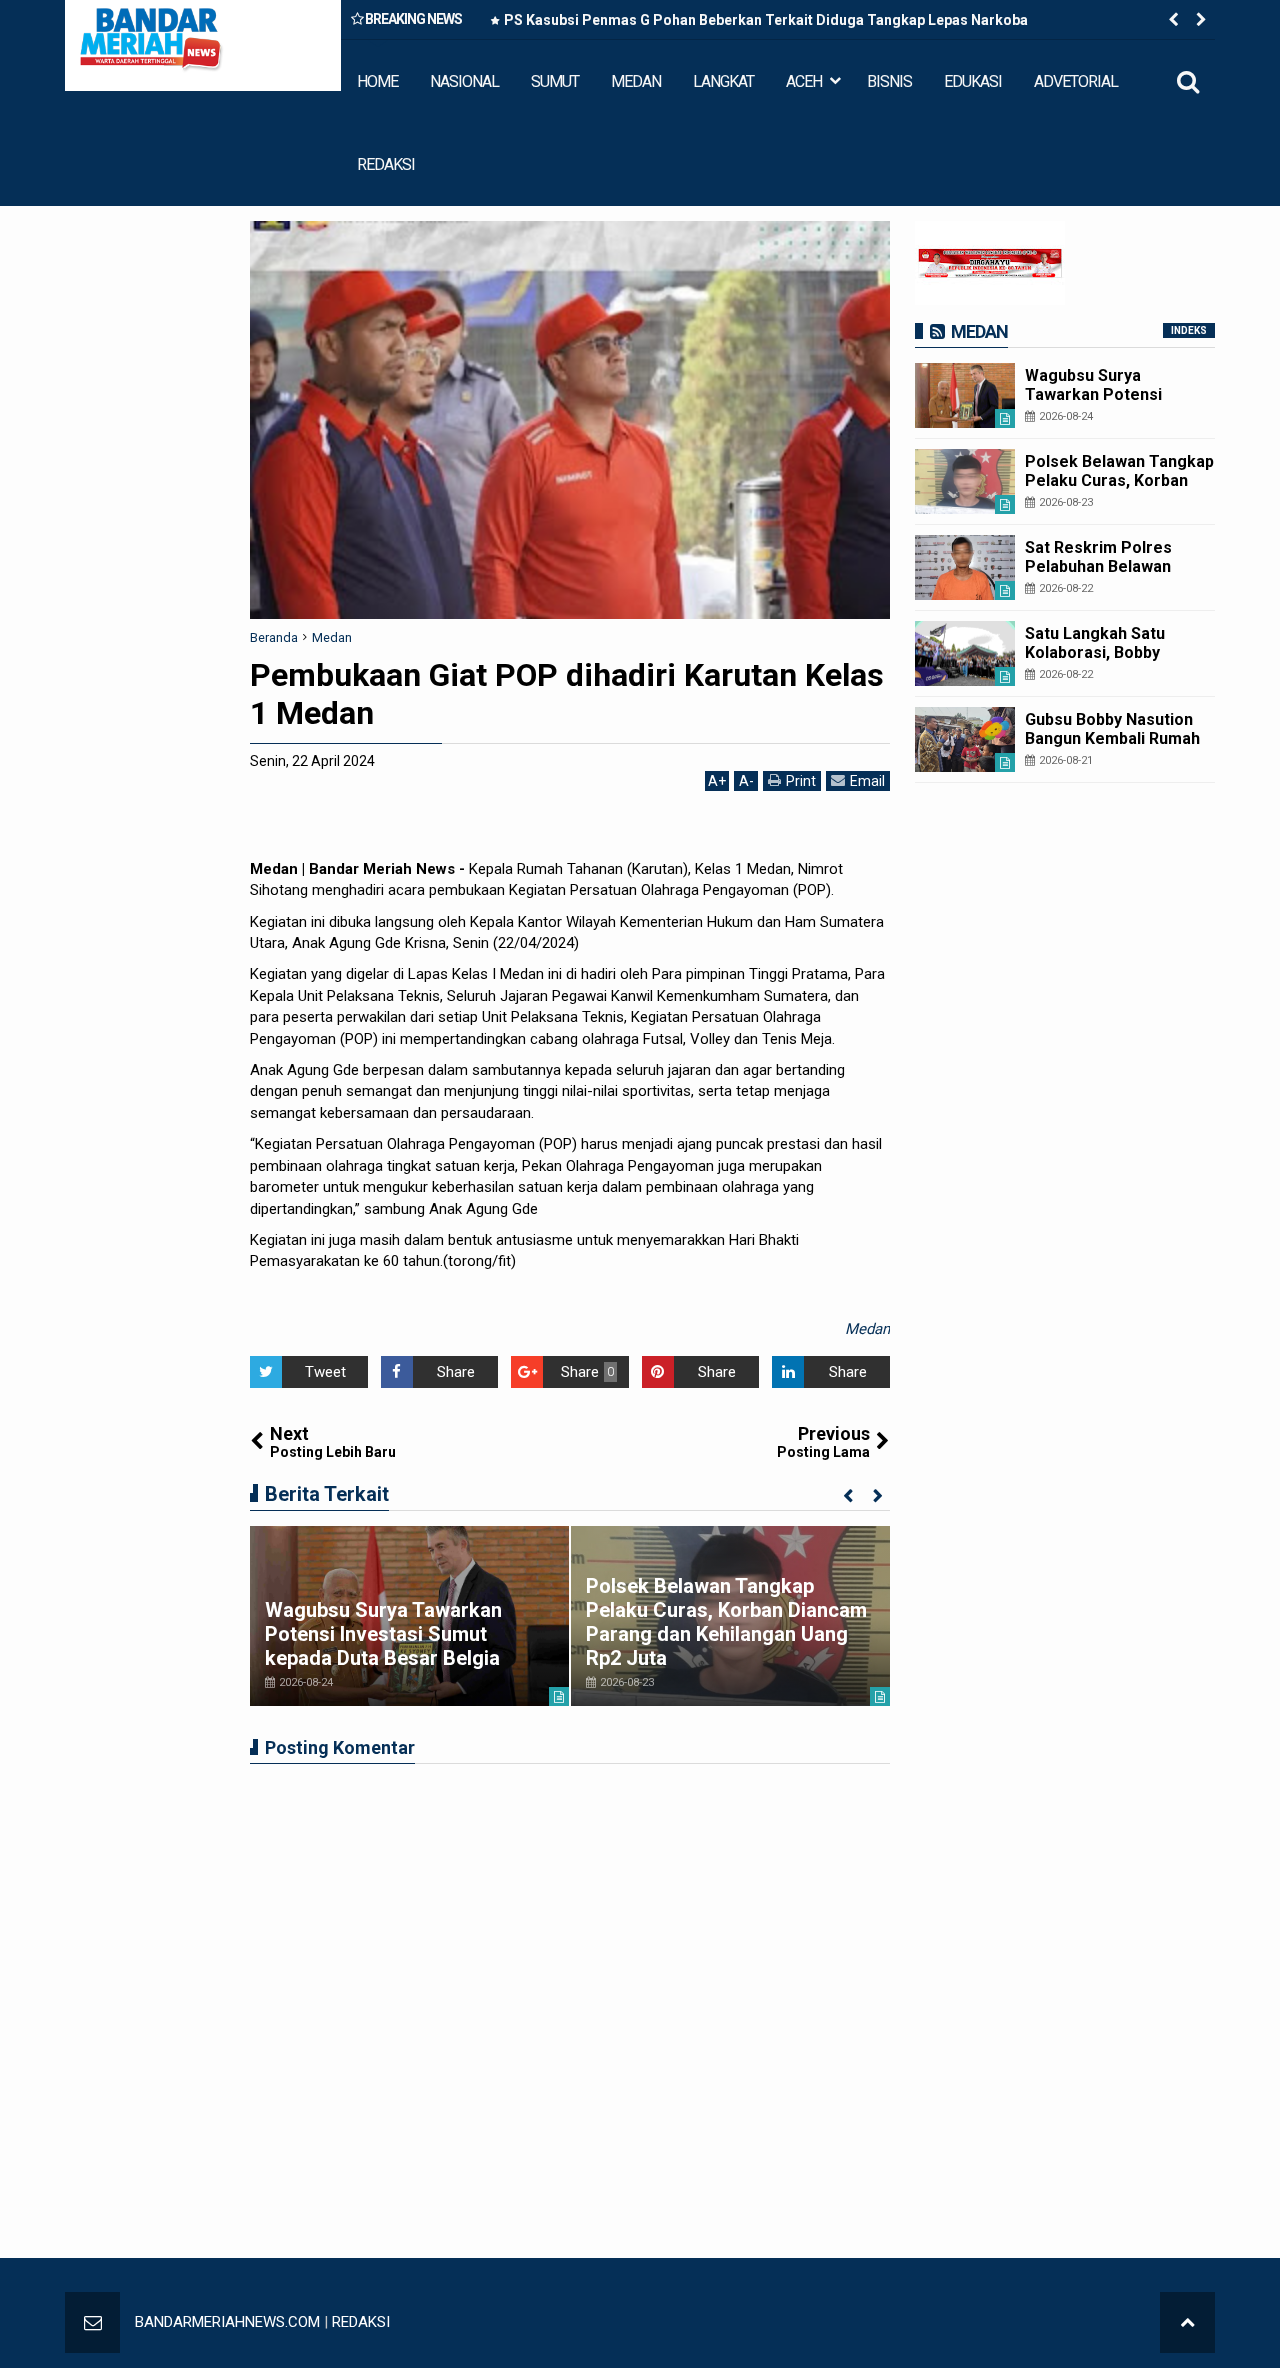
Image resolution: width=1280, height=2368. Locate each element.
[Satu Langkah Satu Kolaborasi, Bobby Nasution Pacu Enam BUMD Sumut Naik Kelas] (965, 653)
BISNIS (889, 81)
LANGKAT (723, 81)
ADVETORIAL (1076, 81)
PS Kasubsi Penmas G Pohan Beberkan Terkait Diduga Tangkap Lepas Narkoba (766, 20)
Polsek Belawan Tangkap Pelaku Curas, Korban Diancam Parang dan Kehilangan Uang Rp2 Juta (726, 1622)
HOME (377, 81)
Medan (867, 1329)
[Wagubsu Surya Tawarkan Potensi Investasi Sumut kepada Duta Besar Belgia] (965, 395)
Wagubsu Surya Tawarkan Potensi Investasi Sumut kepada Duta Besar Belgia (383, 1634)
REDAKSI (386, 164)
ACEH (804, 81)
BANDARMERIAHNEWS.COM (227, 2322)
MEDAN (636, 81)
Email (867, 781)
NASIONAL (464, 81)
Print (801, 781)
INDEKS (1189, 330)
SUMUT (555, 81)
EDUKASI (973, 81)
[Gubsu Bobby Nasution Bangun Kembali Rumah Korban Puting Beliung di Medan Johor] (965, 739)
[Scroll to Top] (1187, 2322)
